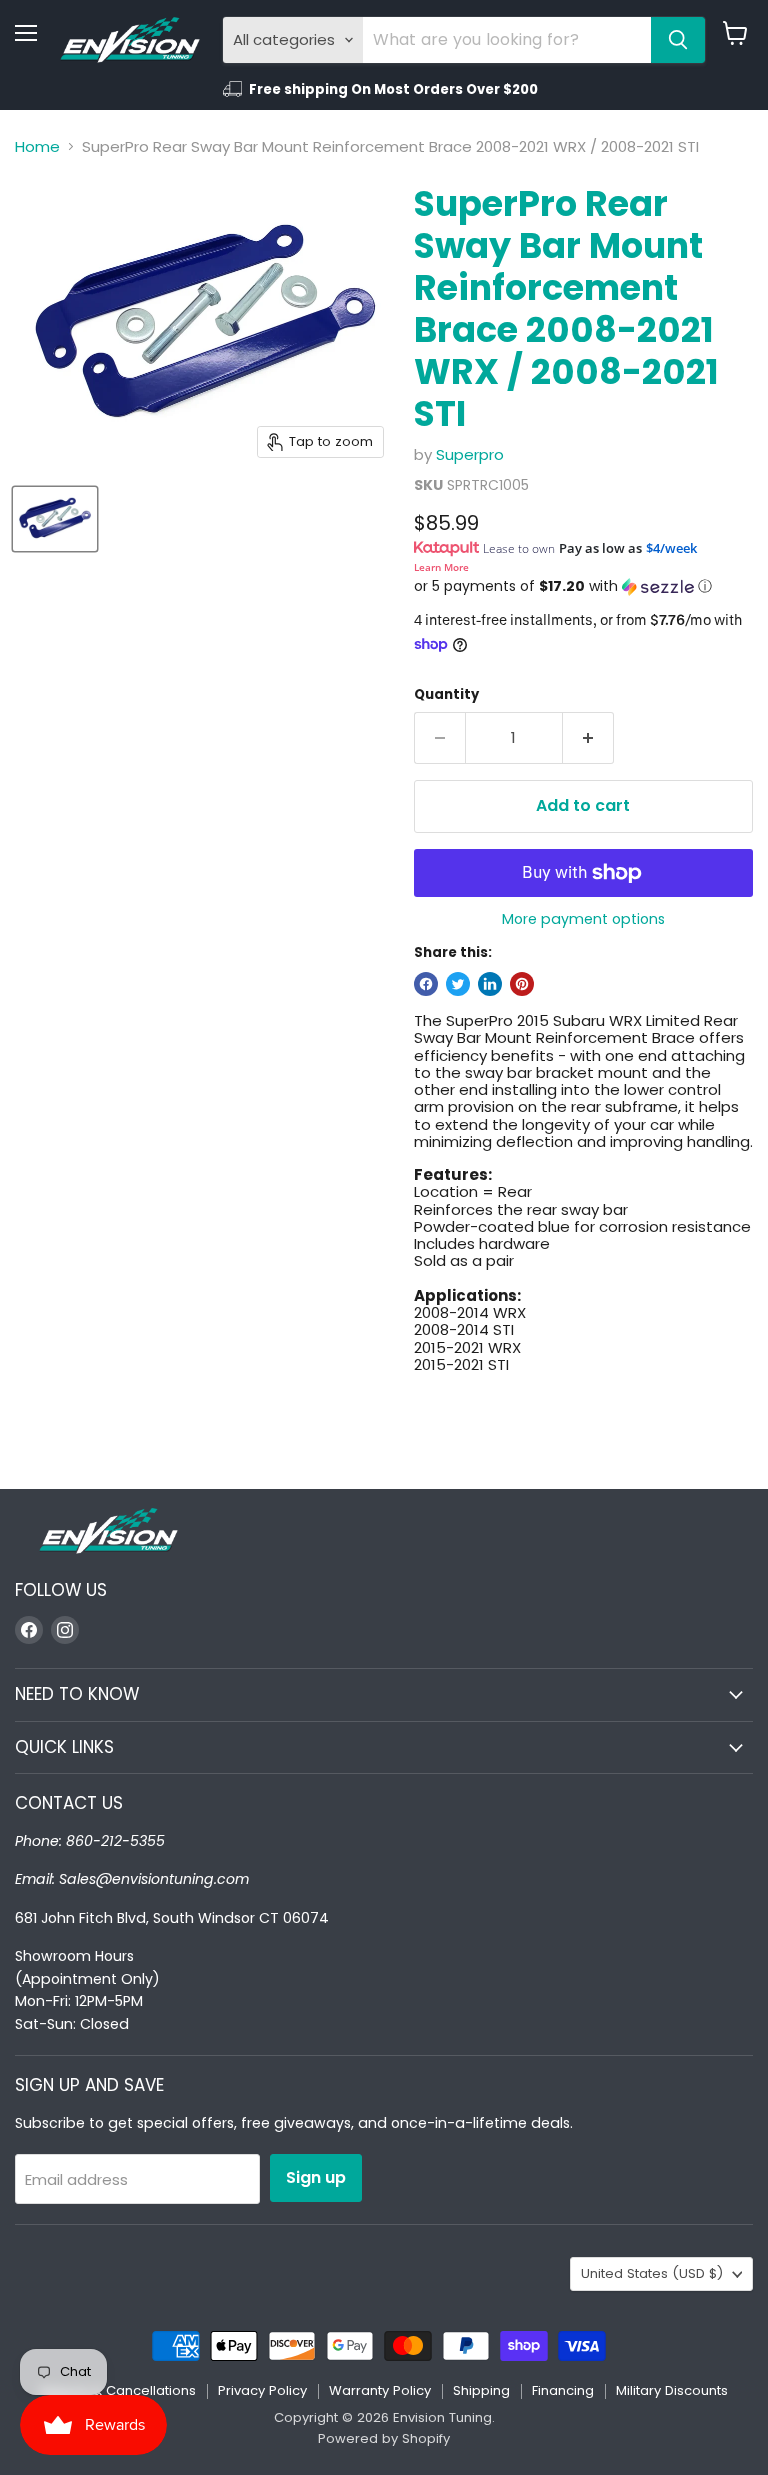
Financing (563, 2390)
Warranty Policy (380, 2390)
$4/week (671, 548)
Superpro (470, 454)
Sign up (316, 2177)
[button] (583, 586)
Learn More (441, 567)
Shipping (481, 2390)
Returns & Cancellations (118, 2390)
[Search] (678, 40)
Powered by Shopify (384, 2438)
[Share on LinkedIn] (490, 984)
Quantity (446, 694)
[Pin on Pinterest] (522, 984)
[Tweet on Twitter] (458, 984)
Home (37, 146)
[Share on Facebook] (426, 984)
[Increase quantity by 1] (588, 738)
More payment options (583, 919)
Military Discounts (672, 2390)
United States (652, 2273)
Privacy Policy (262, 2390)
